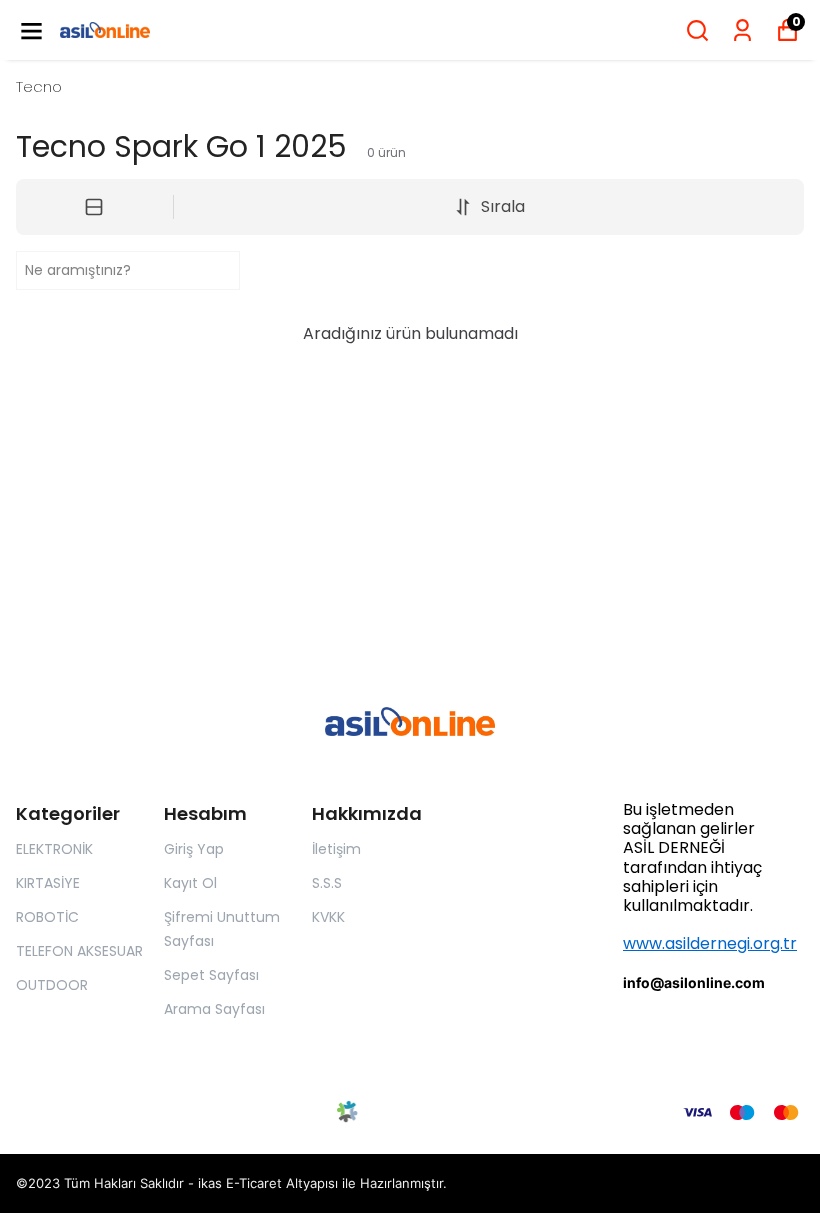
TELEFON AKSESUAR (79, 951)
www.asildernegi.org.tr (710, 943)
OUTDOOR (52, 985)
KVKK (328, 917)
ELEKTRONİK (54, 849)
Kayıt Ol (190, 883)
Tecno (39, 86)
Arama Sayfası (214, 1009)
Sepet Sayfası (211, 975)
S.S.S (327, 883)
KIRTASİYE (48, 883)
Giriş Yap (194, 849)
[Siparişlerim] (742, 30)
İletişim (336, 849)
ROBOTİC (47, 917)
